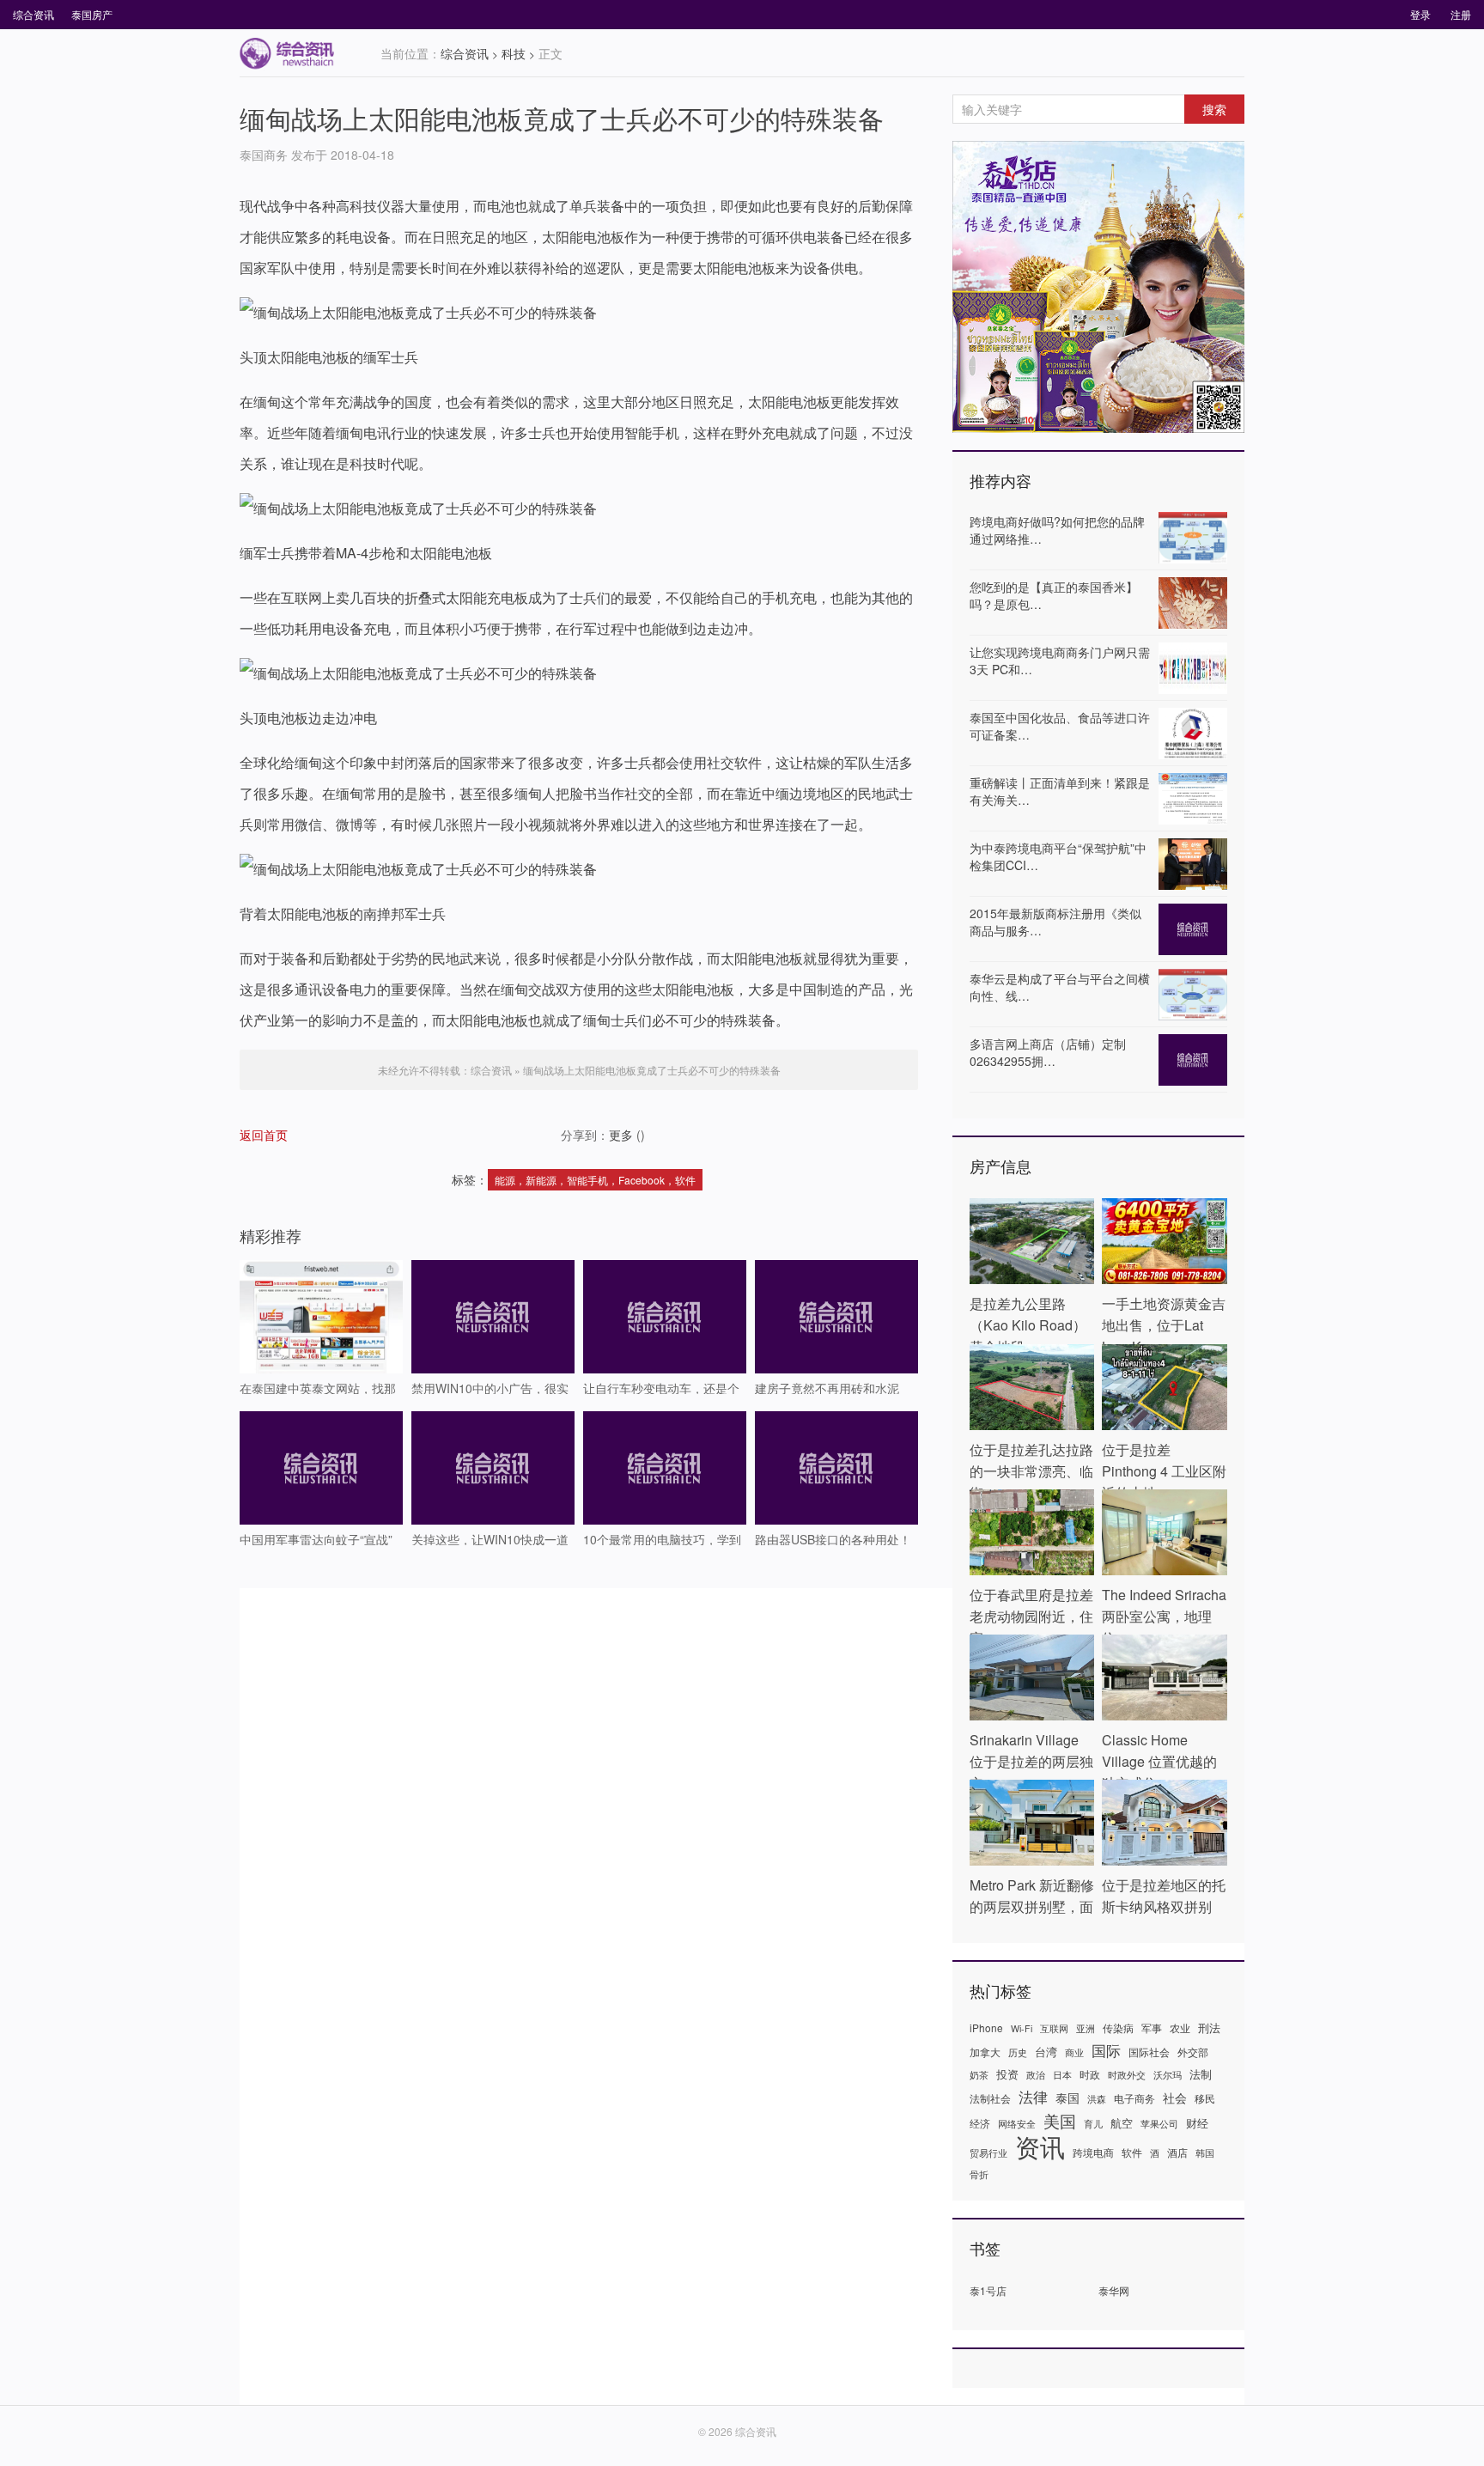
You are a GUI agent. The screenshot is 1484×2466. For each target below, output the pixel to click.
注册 (1461, 14)
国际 (1106, 2050)
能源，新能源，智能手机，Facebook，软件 (595, 1180)
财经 (1197, 2123)
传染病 (1118, 2028)
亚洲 (1086, 2028)
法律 (1033, 2097)
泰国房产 (92, 14)
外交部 (1193, 2052)
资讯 (1040, 2146)
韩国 (1205, 2153)
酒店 (1177, 2152)
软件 (1132, 2152)
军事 (1152, 2028)
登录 (1420, 14)
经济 (980, 2123)
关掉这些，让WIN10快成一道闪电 (490, 1538)
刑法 (1209, 2028)
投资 (1007, 2074)
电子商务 (1134, 2098)
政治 (1036, 2075)
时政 (1090, 2074)
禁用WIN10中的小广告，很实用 (490, 1387)
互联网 (1054, 2028)
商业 (1074, 2052)
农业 (1180, 2028)
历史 (1018, 2052)
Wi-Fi (1022, 2028)
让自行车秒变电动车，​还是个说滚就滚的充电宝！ (661, 1387)
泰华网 (1114, 2290)
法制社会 (990, 2098)
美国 (1060, 2121)
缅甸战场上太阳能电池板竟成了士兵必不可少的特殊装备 (562, 118)
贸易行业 (988, 2153)
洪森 (1097, 2099)
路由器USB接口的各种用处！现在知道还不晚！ (833, 1538)
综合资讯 (33, 14)
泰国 (1067, 2098)
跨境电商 (1093, 2152)
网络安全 (1017, 2124)
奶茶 (979, 2075)
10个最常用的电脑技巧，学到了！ (662, 1538)
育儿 (1093, 2124)
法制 (1201, 2074)
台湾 (1046, 2052)
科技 (514, 53)
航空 (1122, 2123)
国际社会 (1149, 2052)
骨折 (979, 2174)
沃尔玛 (1168, 2075)
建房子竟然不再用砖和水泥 (827, 1387)
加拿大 (985, 2052)
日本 (1062, 2075)
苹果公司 (1159, 2124)
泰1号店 (988, 2290)
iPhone (986, 2028)
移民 (1205, 2098)
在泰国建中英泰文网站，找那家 (318, 1387)
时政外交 (1127, 2075)
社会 (1175, 2098)
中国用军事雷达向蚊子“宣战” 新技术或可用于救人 (316, 1538)
